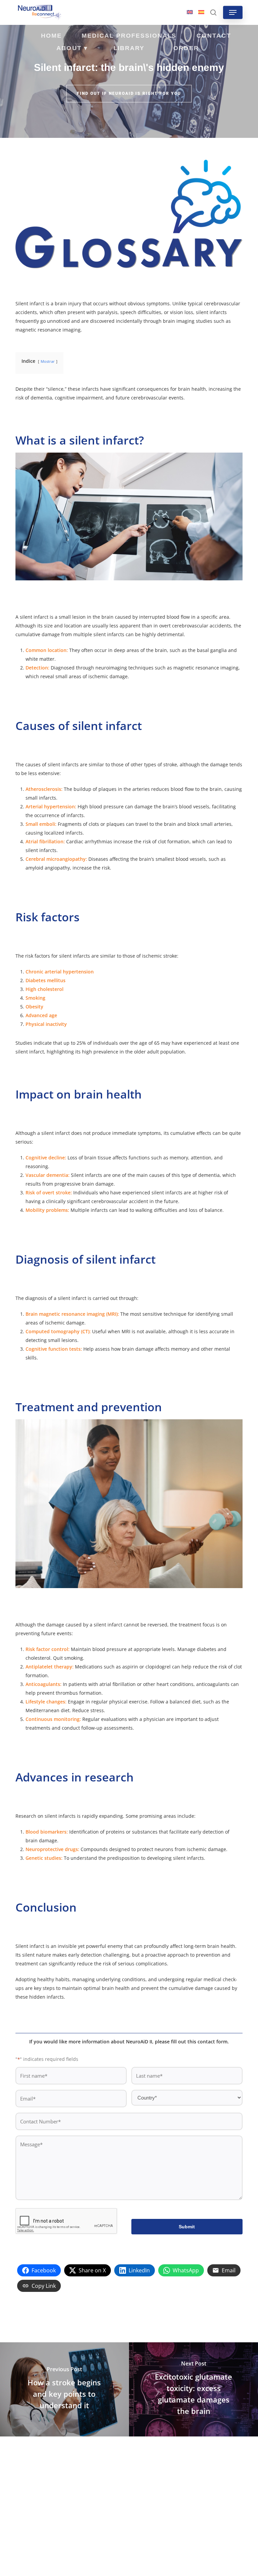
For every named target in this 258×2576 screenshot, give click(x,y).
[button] (233, 12)
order (186, 48)
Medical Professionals (129, 36)
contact (214, 36)
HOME (51, 36)
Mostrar (48, 361)
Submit (187, 2227)
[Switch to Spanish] (201, 12)
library (129, 48)
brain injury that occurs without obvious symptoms (112, 303)
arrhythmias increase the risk (117, 841)
